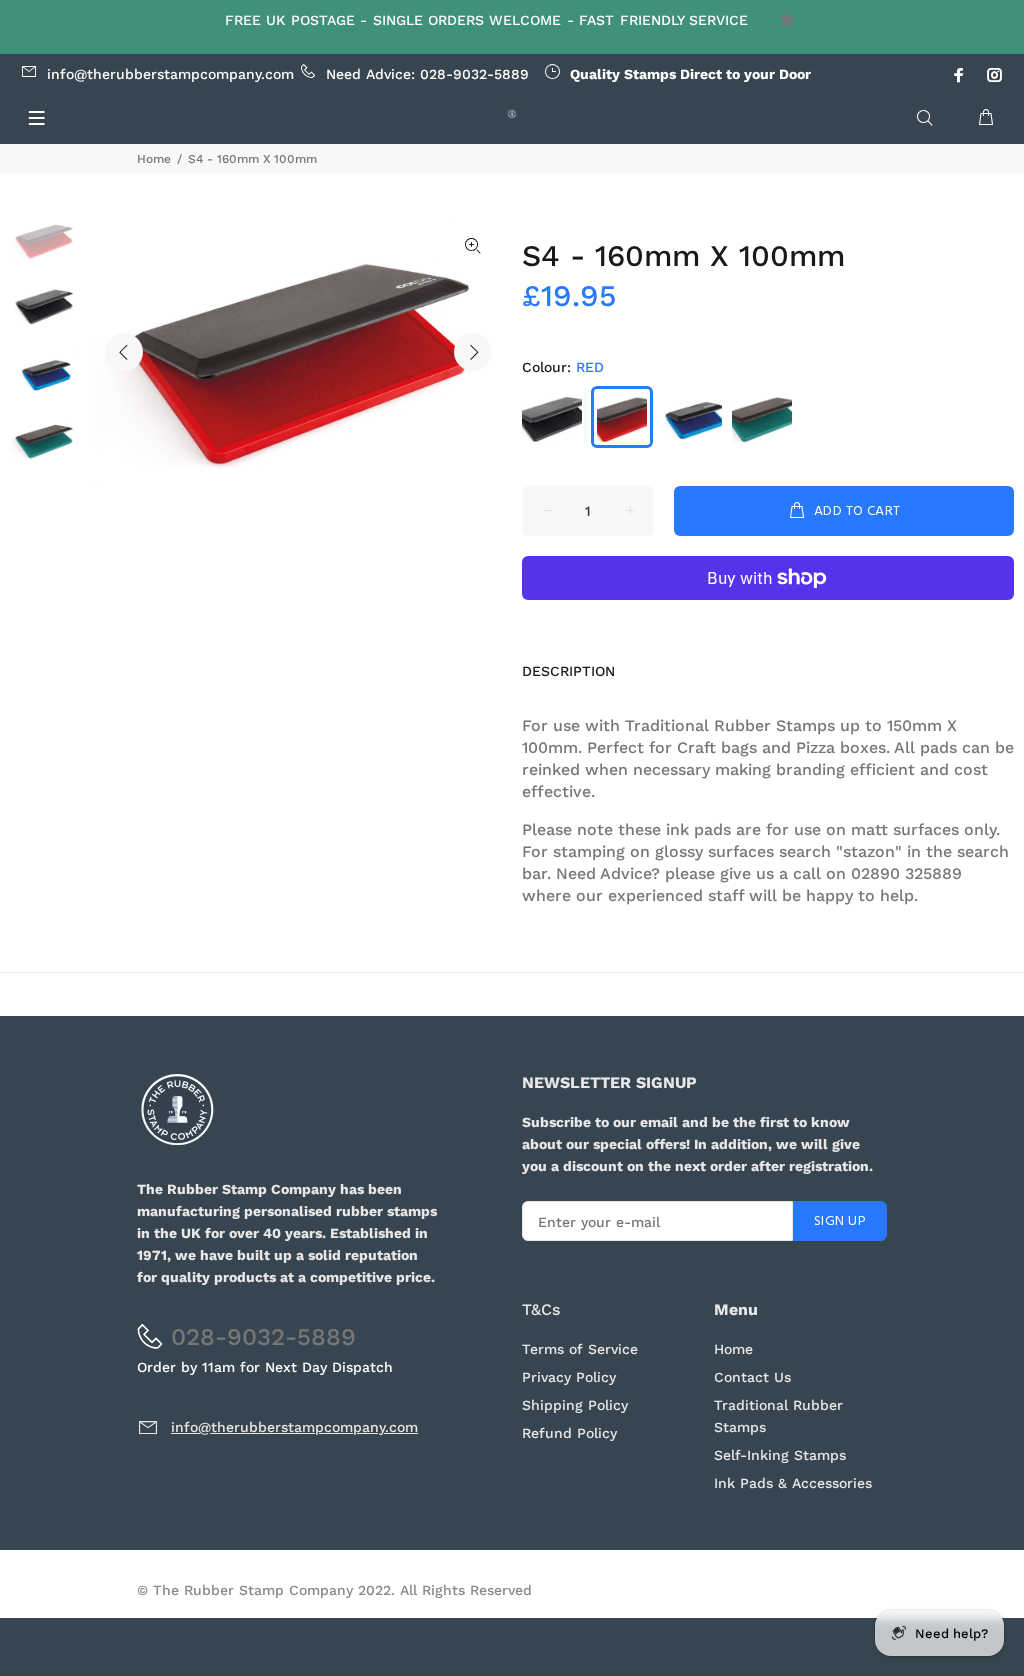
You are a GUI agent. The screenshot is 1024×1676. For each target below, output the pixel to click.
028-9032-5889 (474, 74)
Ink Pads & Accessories (793, 1483)
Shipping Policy (575, 1405)
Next (473, 352)
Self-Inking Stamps (780, 1455)
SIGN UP (840, 1221)
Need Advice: (233, 74)
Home (154, 159)
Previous (124, 352)
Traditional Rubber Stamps (778, 1416)
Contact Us (752, 1377)
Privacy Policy (569, 1377)
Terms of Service (580, 1349)
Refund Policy (569, 1433)
